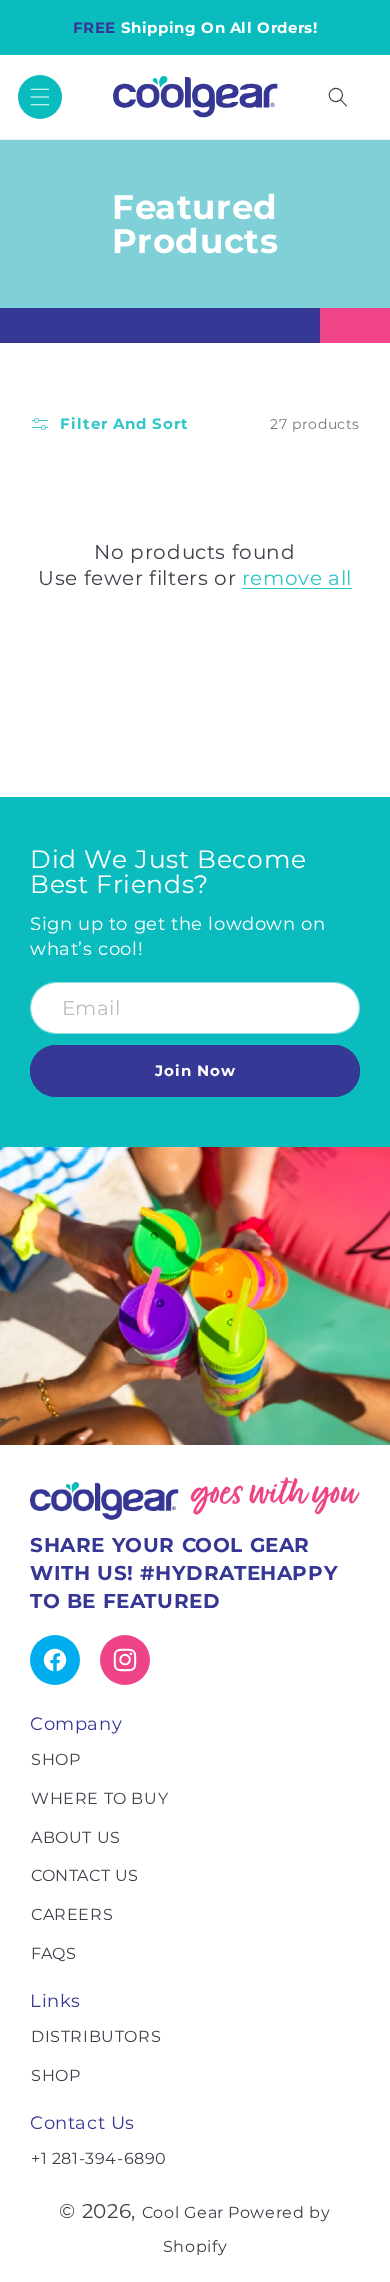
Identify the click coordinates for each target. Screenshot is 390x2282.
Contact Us (85, 1875)
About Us (76, 1837)
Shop (55, 1759)
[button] (40, 97)
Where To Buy (99, 1798)
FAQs (53, 1953)
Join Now (195, 1070)
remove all (297, 578)
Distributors (96, 2036)
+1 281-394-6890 (99, 2158)
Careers (72, 1914)
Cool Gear (183, 2212)
